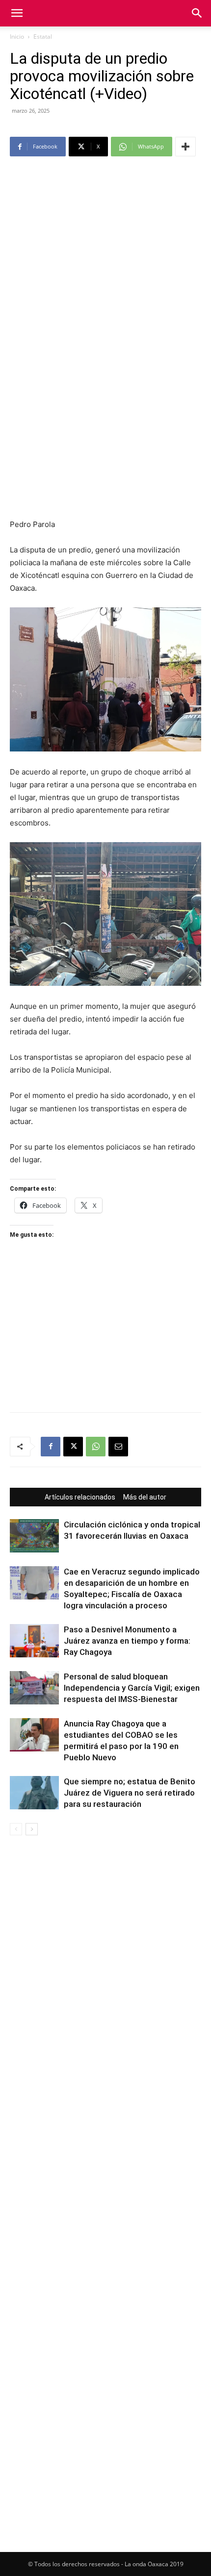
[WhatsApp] (96, 1447)
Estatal (43, 37)
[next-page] (32, 1829)
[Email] (118, 1447)
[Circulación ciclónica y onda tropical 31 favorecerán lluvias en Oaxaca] (34, 1536)
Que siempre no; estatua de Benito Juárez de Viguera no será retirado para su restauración (130, 1793)
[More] (185, 147)
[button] (17, 13)
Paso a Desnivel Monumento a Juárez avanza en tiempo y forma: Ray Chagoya (127, 1641)
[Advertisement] (105, 270)
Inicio (17, 37)
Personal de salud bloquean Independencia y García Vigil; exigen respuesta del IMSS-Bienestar (132, 1688)
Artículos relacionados (80, 1497)
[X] (73, 1447)
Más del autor (145, 1497)
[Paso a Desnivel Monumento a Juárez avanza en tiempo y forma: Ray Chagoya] (34, 1641)
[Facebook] (51, 1447)
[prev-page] (16, 1829)
